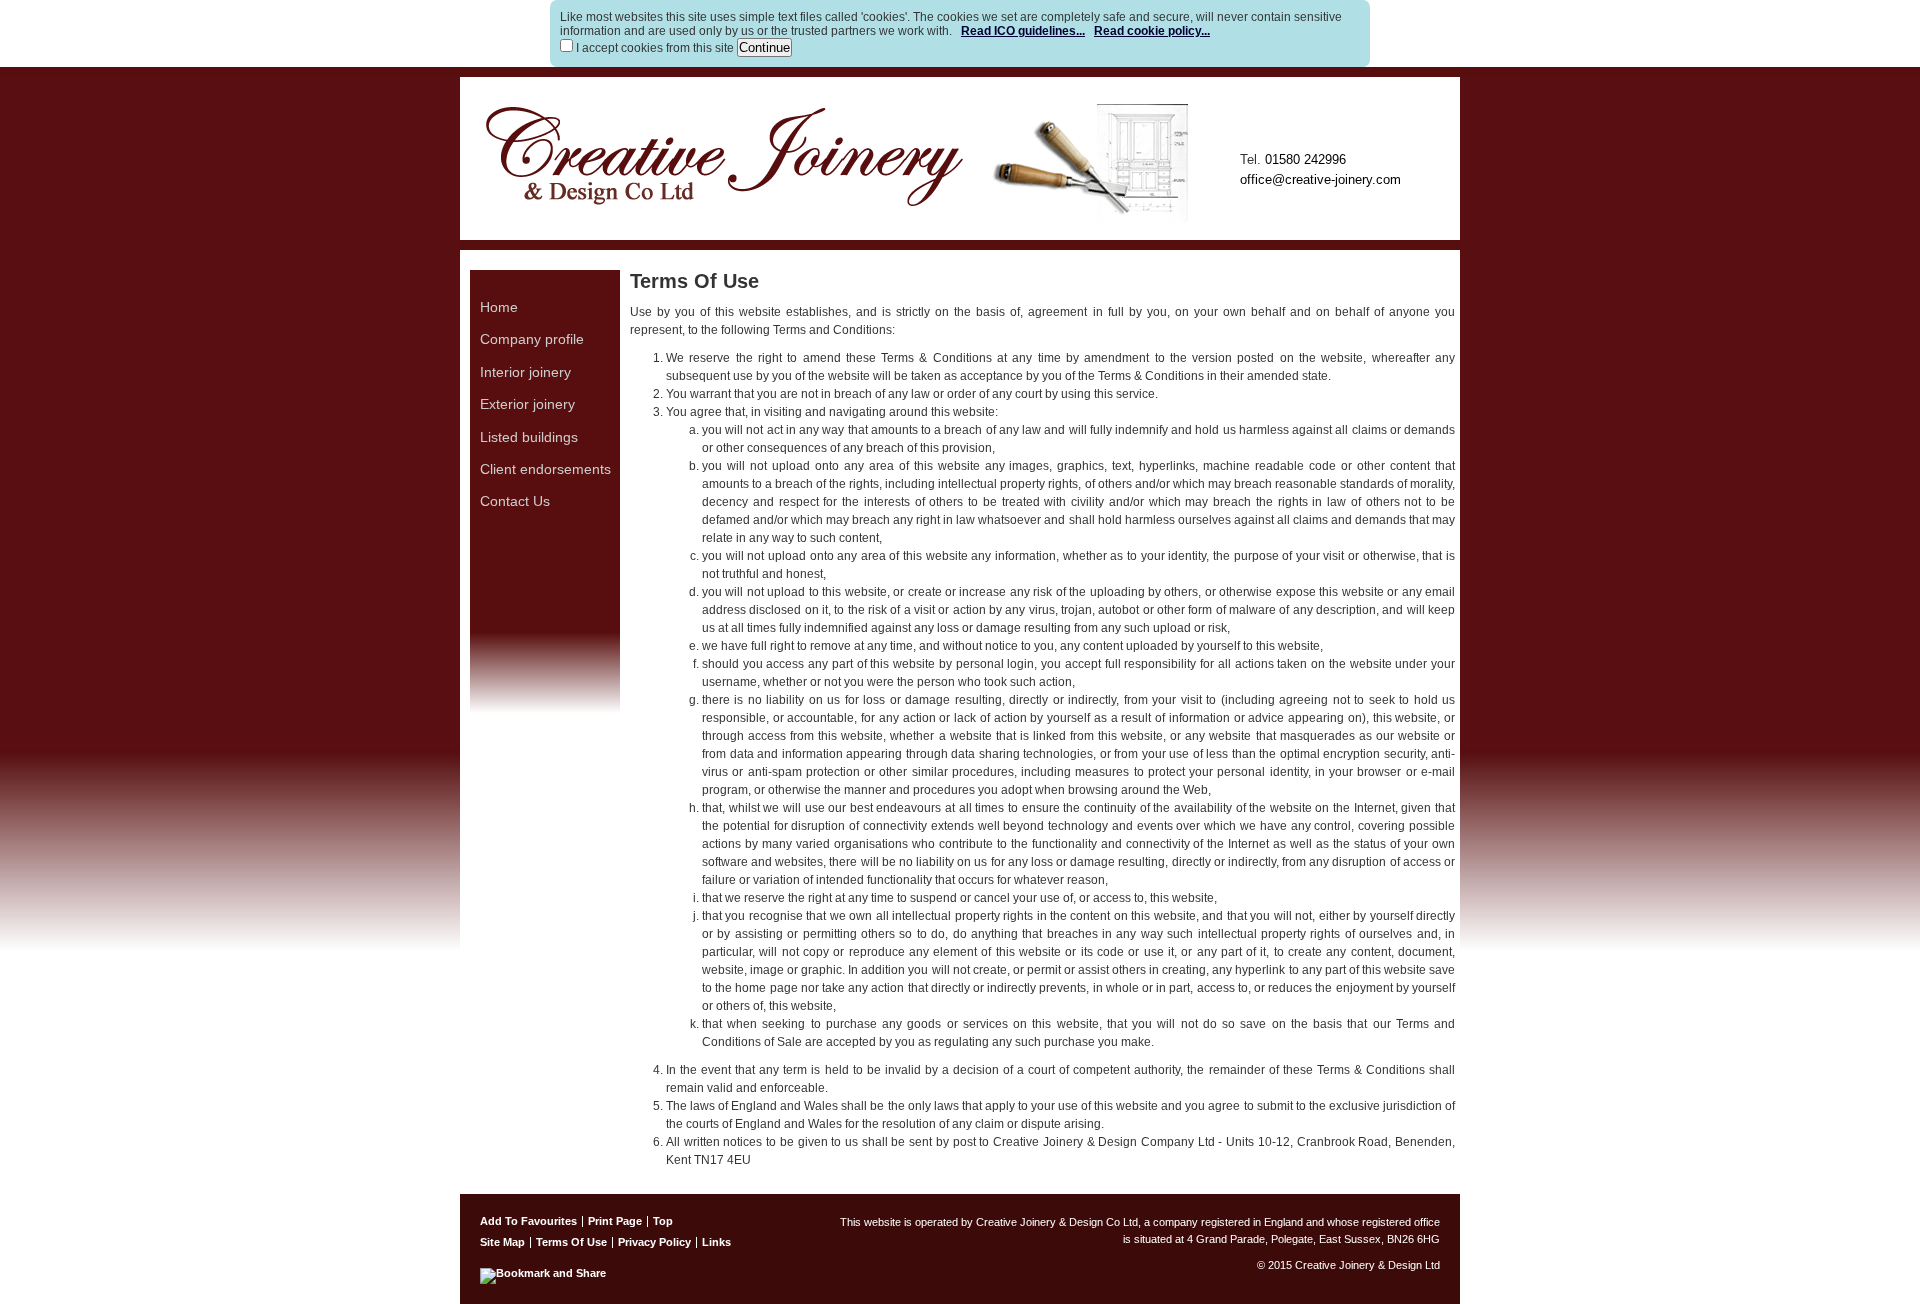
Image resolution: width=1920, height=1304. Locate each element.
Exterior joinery (527, 404)
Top (663, 1221)
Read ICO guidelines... (1023, 31)
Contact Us (515, 501)
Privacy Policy (654, 1242)
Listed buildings (529, 437)
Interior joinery (525, 372)
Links (716, 1242)
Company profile (532, 339)
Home (499, 307)
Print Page (615, 1221)
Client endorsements (545, 469)
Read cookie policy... (1152, 31)
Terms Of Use (571, 1242)
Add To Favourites (528, 1221)
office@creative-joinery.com (1320, 179)
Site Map (502, 1242)
